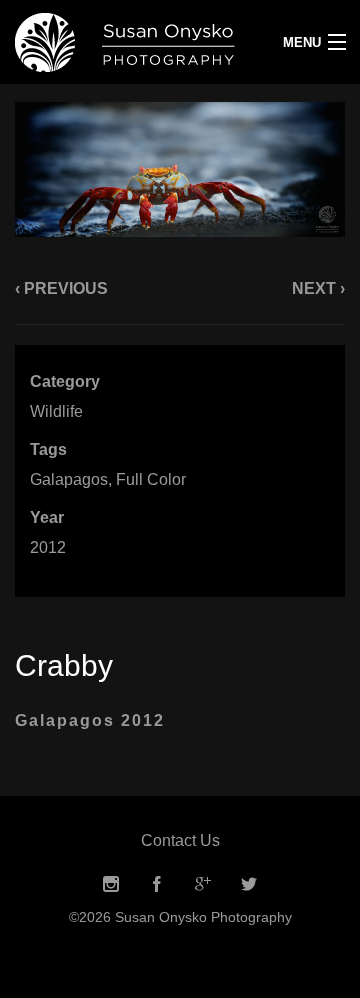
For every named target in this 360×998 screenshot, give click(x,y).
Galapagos (69, 479)
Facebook (157, 884)
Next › (318, 288)
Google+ (203, 884)
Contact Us (180, 840)
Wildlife (56, 411)
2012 (48, 547)
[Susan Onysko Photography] (135, 42)
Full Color (151, 479)
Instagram (111, 884)
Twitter (249, 884)
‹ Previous (61, 288)
